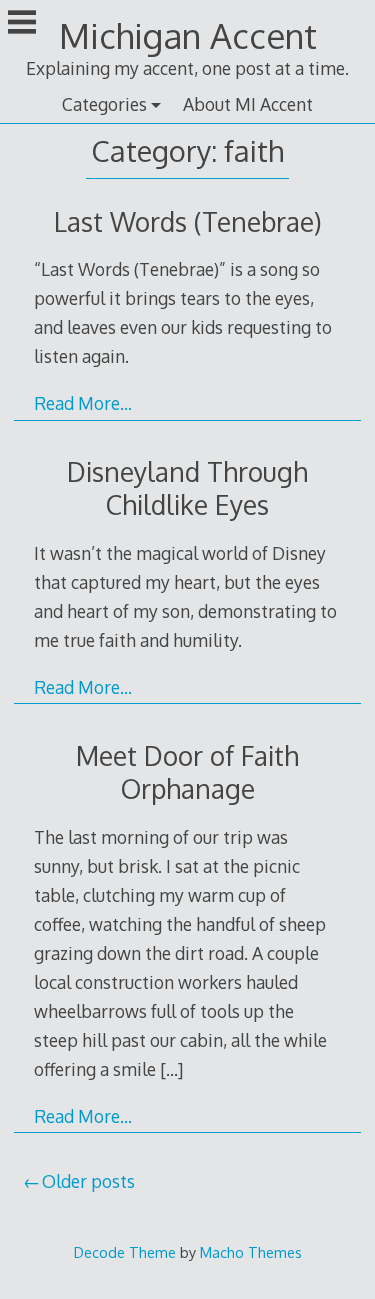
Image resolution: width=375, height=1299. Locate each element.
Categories (104, 104)
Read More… (83, 403)
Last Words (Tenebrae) (188, 221)
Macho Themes (251, 1252)
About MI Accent (248, 104)
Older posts (88, 1181)
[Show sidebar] (22, 24)
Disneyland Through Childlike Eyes (187, 488)
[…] (171, 1069)
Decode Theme (125, 1252)
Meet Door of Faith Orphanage (187, 772)
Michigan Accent (188, 35)
